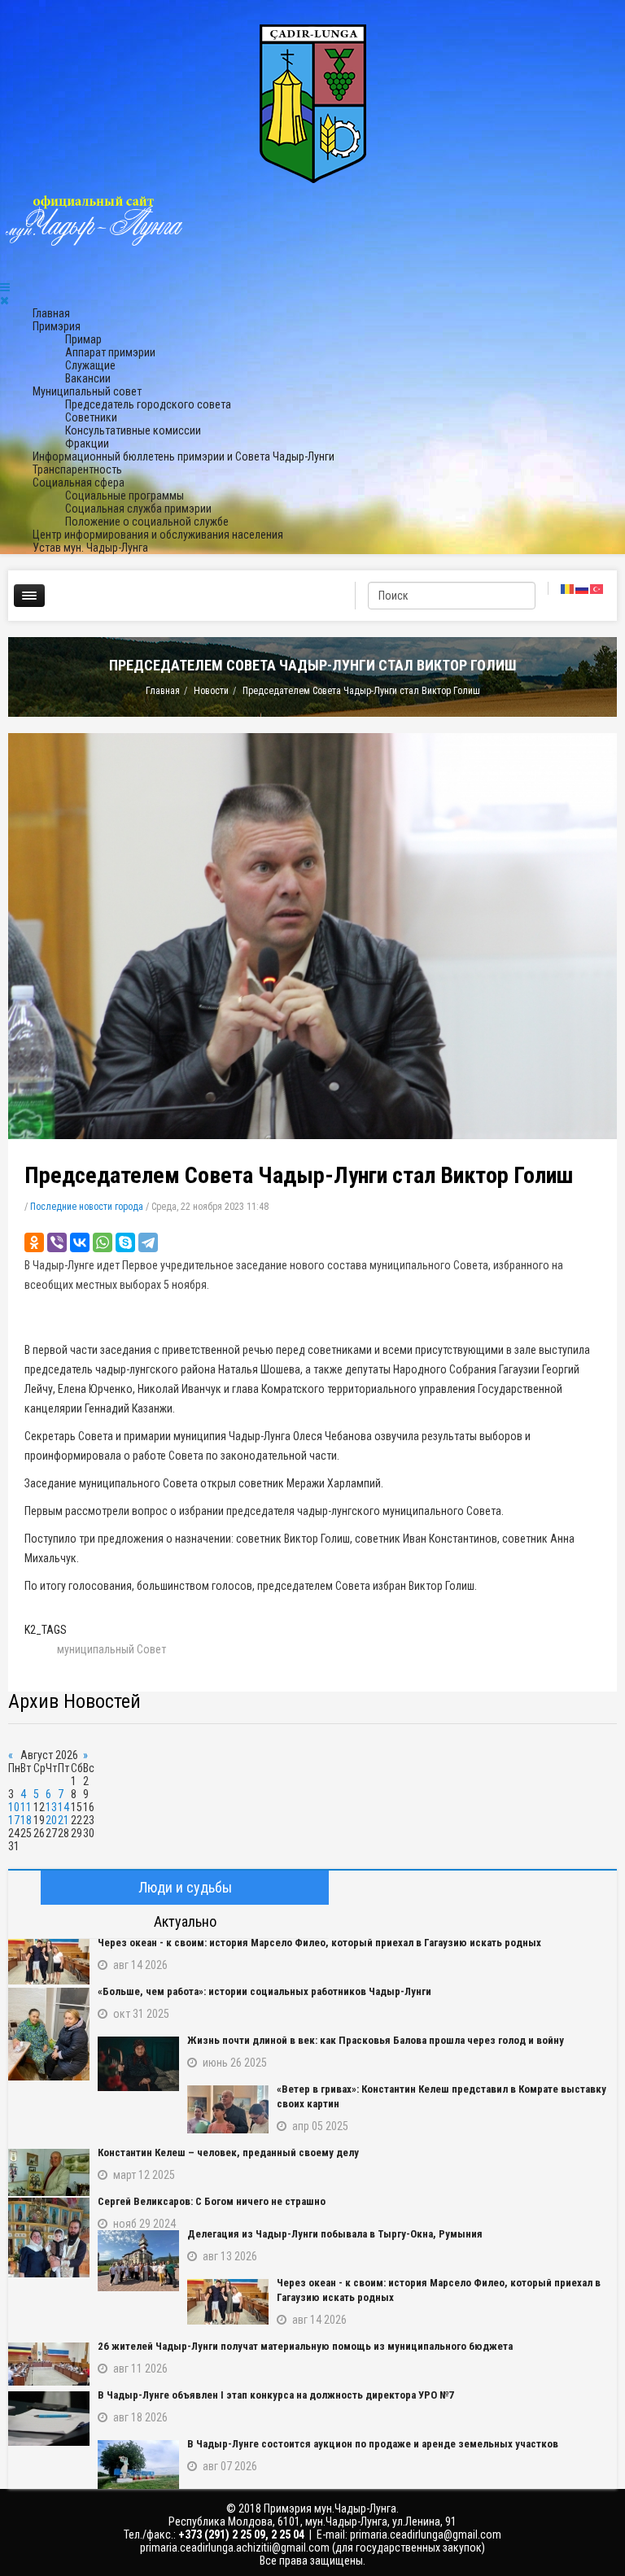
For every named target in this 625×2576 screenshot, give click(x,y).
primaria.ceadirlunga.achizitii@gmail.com (235, 2548)
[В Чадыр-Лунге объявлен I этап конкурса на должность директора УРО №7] (49, 2419)
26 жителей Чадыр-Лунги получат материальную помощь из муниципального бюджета (305, 2346)
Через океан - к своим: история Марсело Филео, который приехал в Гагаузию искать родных (319, 1943)
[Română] (568, 588)
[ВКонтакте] (80, 1242)
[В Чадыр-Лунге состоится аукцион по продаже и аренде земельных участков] (138, 2465)
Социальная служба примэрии (138, 509)
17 (14, 1820)
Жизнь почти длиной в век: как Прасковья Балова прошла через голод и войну (376, 2040)
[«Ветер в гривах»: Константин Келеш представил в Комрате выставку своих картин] (228, 2109)
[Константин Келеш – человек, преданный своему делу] (49, 2172)
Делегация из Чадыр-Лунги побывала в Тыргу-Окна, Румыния (335, 2234)
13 (51, 1807)
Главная (51, 313)
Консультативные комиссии (133, 430)
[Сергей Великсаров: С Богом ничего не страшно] (49, 2238)
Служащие (90, 365)
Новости (211, 691)
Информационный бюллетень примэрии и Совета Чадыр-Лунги (184, 456)
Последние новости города (87, 1207)
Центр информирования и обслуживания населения (158, 535)
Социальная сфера (79, 482)
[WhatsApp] (103, 1242)
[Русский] (583, 588)
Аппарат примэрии (110, 352)
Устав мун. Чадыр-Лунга (90, 548)
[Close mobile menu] (4, 300)
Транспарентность (77, 469)
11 (26, 1807)
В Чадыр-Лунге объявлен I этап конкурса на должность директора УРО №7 (276, 2395)
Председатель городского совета (148, 404)
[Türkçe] (597, 588)
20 (51, 1820)
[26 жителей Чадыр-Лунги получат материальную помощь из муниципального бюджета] (49, 2364)
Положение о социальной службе (147, 522)
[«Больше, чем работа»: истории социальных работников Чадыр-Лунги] (49, 2034)
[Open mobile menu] (5, 287)
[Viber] (57, 1242)
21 (63, 1820)
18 (26, 1820)
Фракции (87, 443)
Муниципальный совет (87, 391)
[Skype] (125, 1242)
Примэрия (57, 326)
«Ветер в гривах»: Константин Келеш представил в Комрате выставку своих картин (441, 2096)
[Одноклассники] (34, 1242)
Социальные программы (125, 496)
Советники (91, 417)
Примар (83, 339)
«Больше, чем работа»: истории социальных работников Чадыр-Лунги (264, 1991)
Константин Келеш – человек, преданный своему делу (228, 2152)
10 (14, 1807)
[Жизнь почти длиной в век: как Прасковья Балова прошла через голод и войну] (138, 2064)
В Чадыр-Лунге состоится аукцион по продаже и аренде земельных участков (373, 2444)
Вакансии (88, 378)
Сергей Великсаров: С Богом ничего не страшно (212, 2201)
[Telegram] (148, 1242)
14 (63, 1807)
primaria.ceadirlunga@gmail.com (426, 2535)
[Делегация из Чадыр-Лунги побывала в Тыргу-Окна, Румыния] (138, 2261)
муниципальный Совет (111, 1649)
